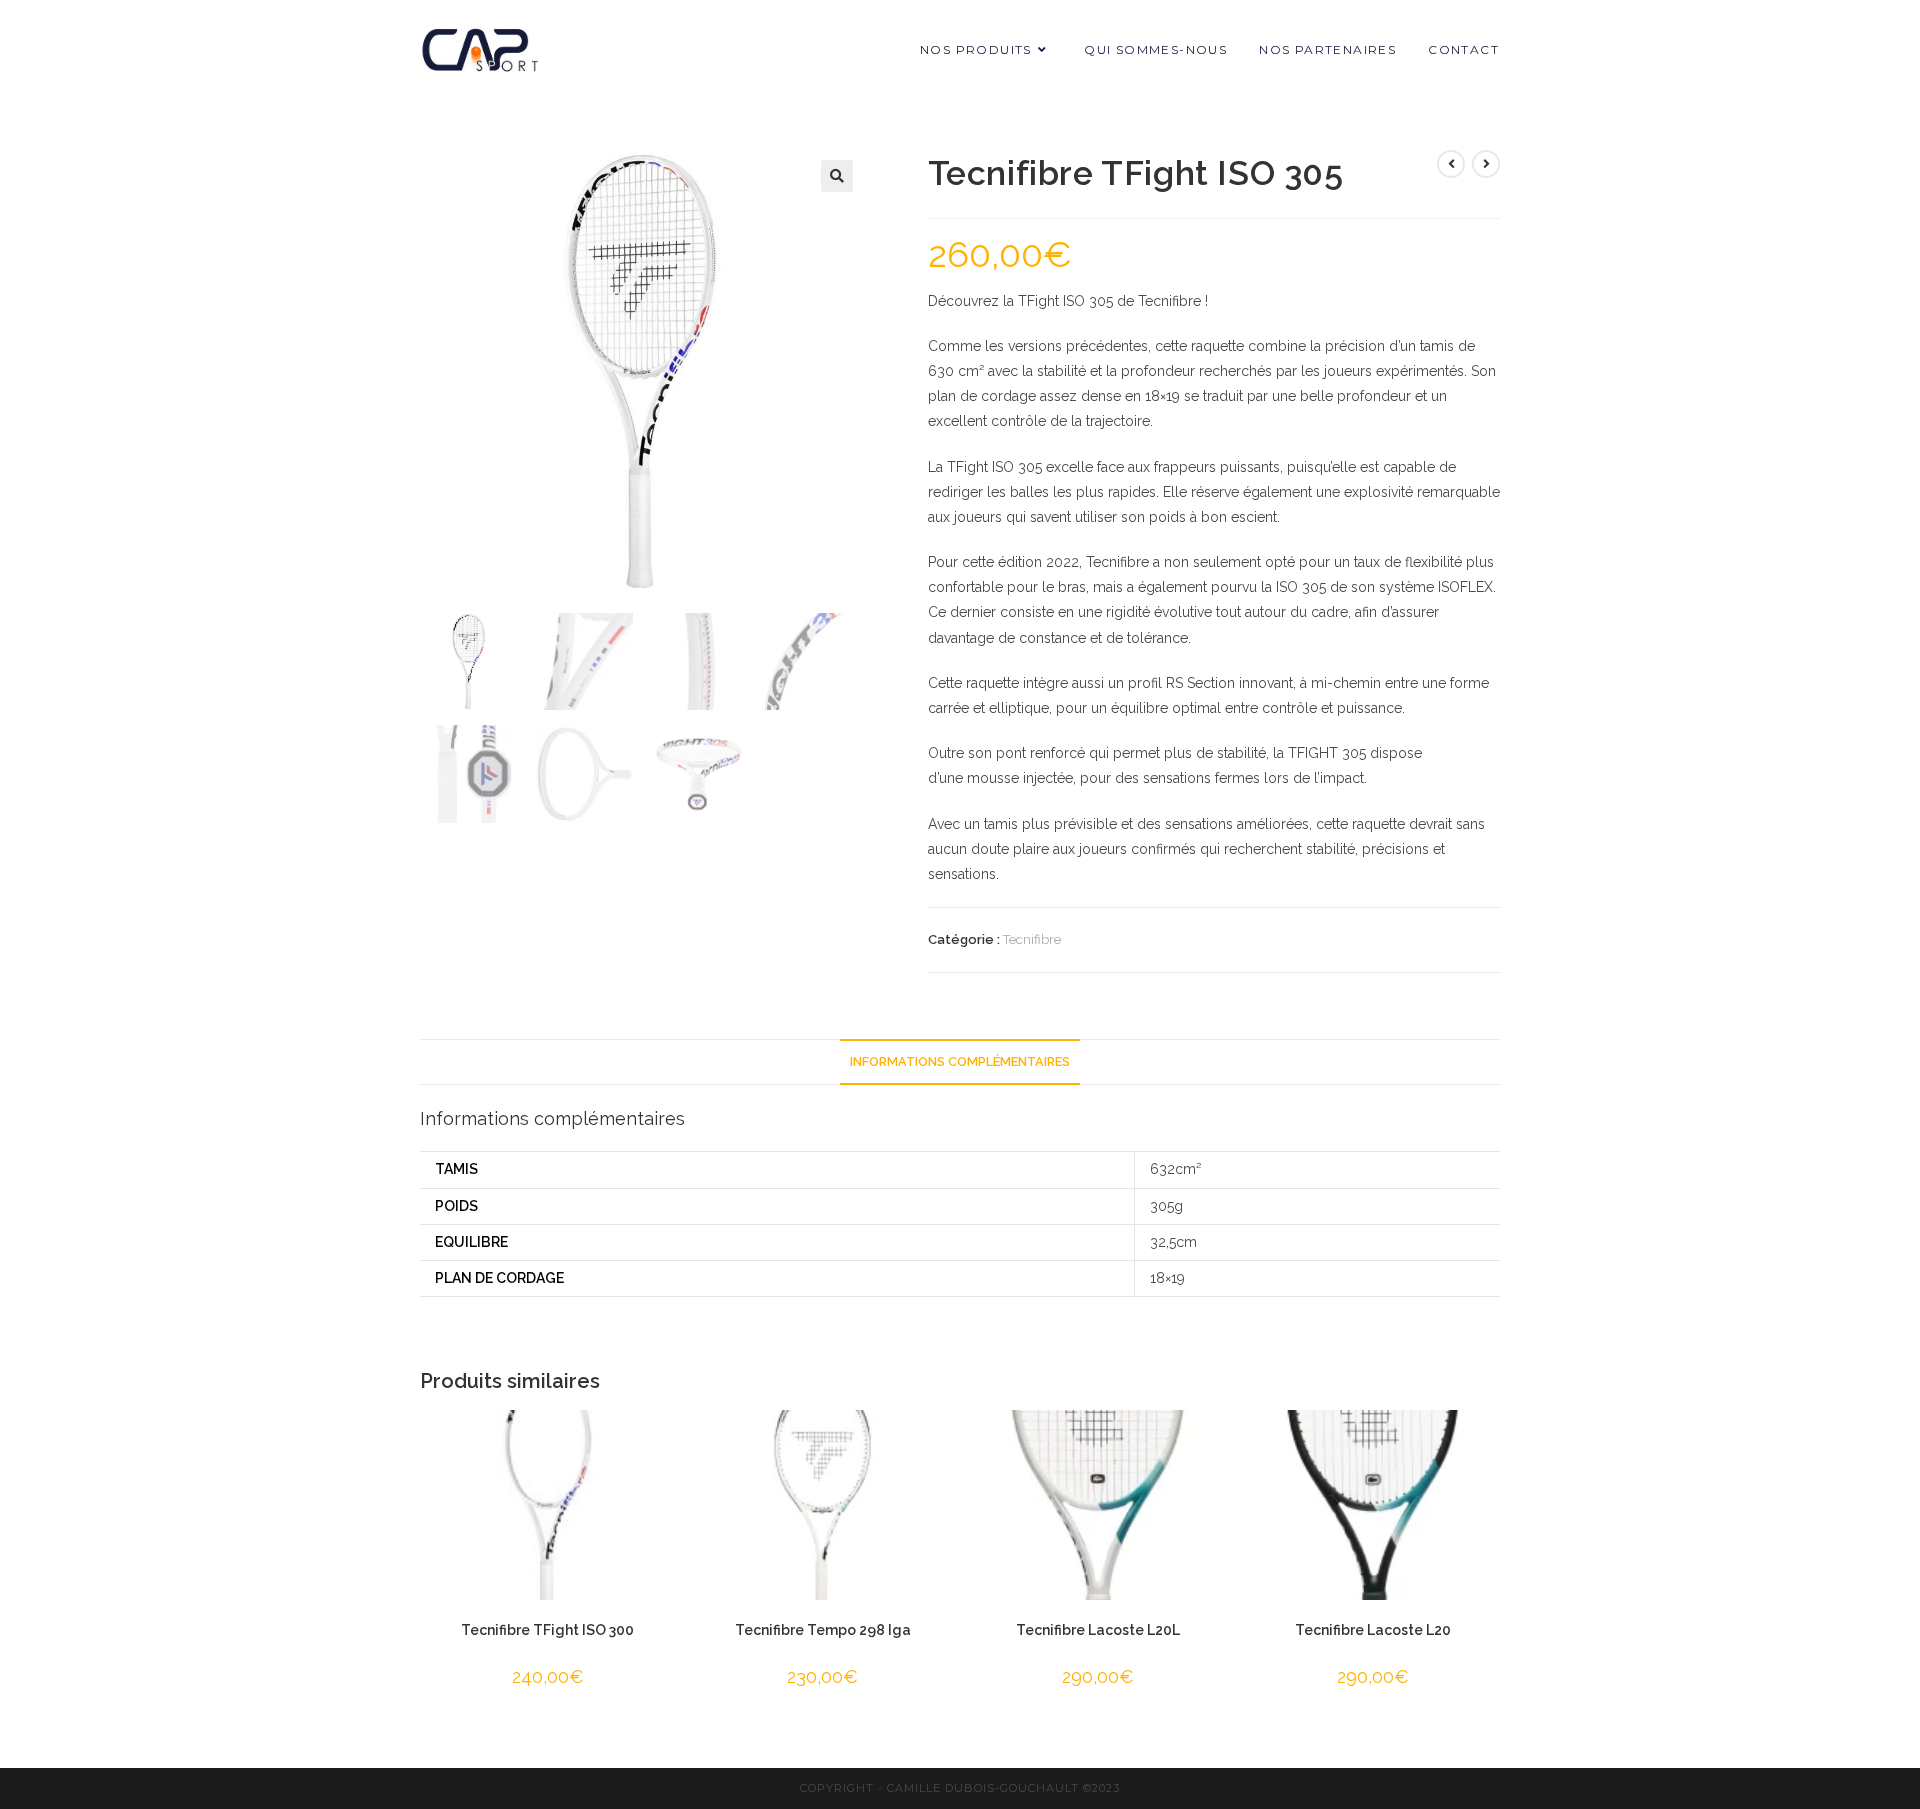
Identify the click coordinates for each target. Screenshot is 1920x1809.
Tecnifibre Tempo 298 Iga (823, 1630)
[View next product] (1486, 164)
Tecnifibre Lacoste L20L (1098, 1630)
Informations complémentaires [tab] (960, 1061)
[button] (837, 176)
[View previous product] (1451, 164)
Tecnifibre (1032, 939)
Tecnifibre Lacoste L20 (1373, 1630)
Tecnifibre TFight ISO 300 (547, 1630)
